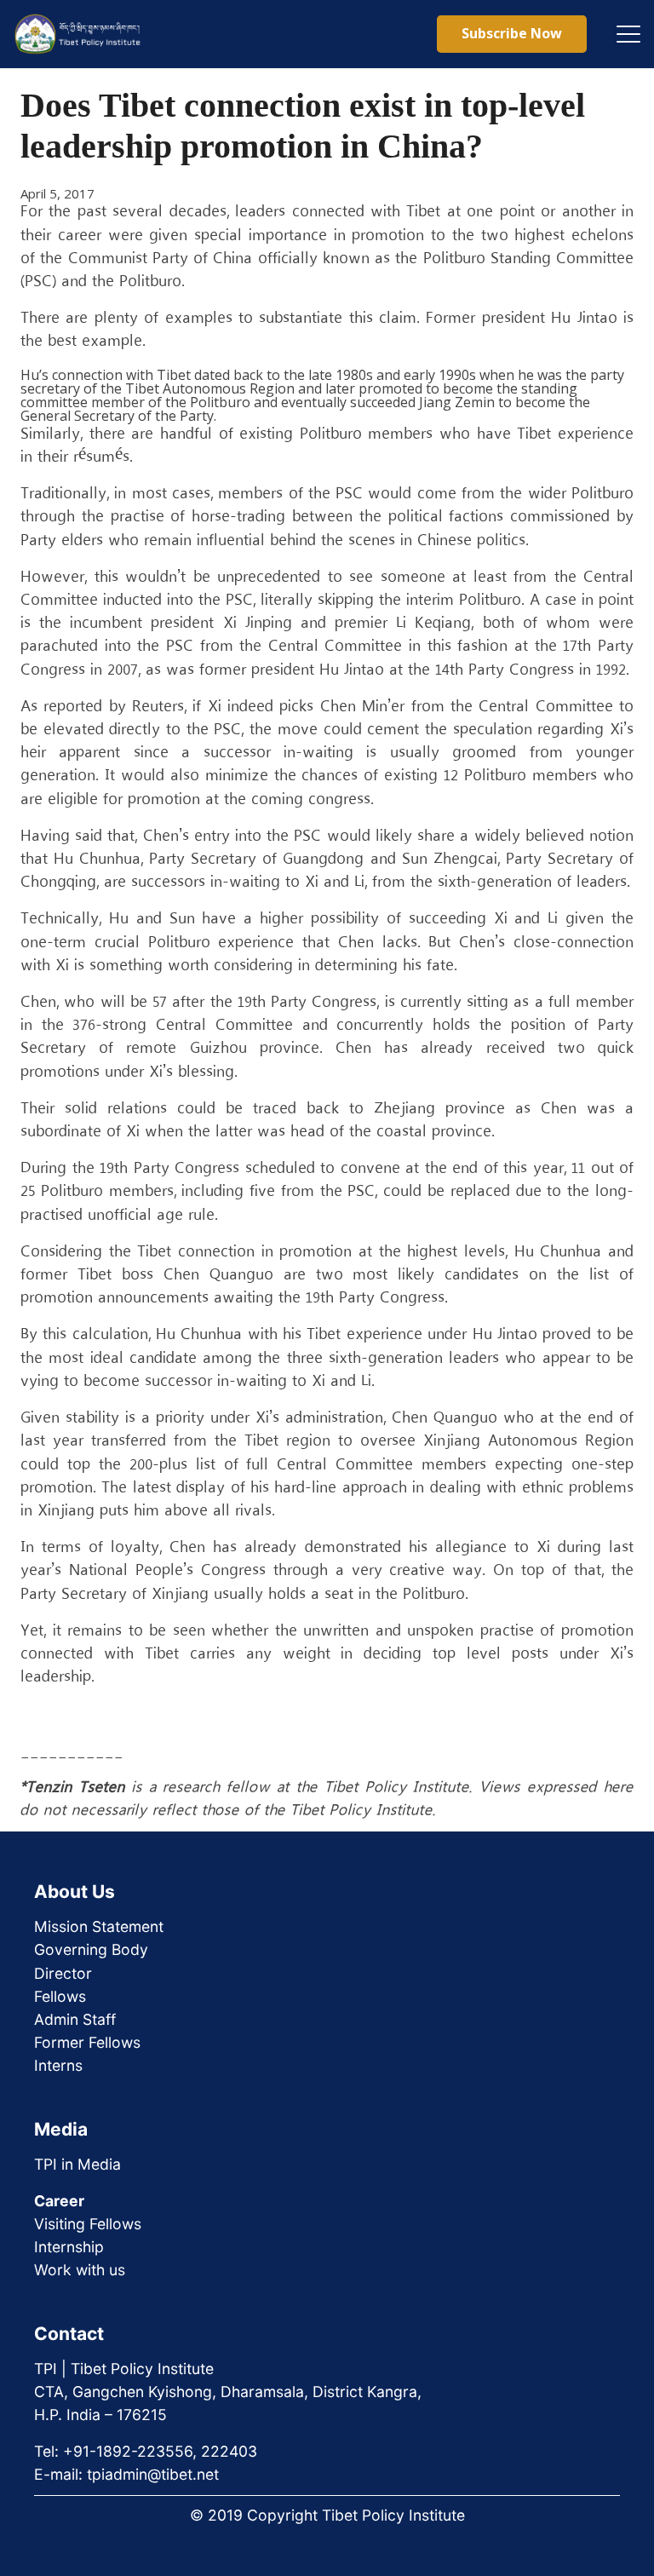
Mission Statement (99, 1926)
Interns (58, 2065)
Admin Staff (75, 2019)
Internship (69, 2247)
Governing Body (91, 1949)
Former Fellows (87, 2042)
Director (63, 1973)
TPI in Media (77, 2164)
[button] (628, 34)
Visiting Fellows (88, 2224)
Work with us (80, 2270)
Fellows (60, 1996)
